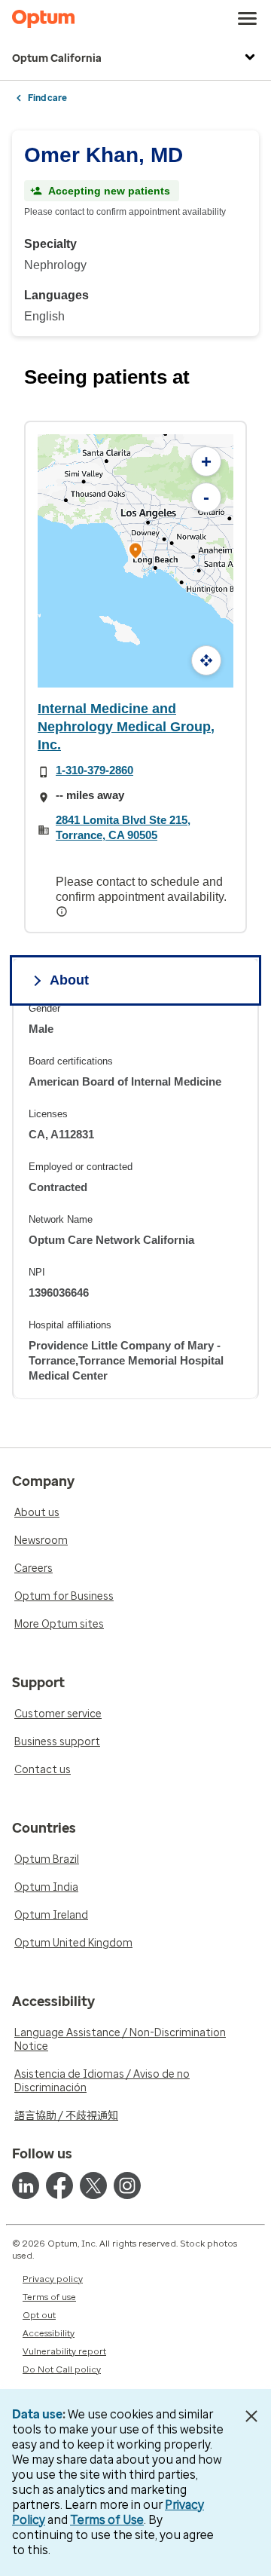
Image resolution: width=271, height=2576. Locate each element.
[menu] (248, 19)
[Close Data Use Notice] (251, 2416)
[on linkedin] (26, 2185)
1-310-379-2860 (94, 770)
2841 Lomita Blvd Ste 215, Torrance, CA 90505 (123, 827)
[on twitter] (93, 2185)
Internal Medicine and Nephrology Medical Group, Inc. (126, 727)
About (69, 980)
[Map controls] (206, 660)
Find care (47, 98)
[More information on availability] (63, 911)
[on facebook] (59, 2185)
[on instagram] (127, 2185)
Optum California (57, 58)
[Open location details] (135, 551)
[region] (135, 1201)
